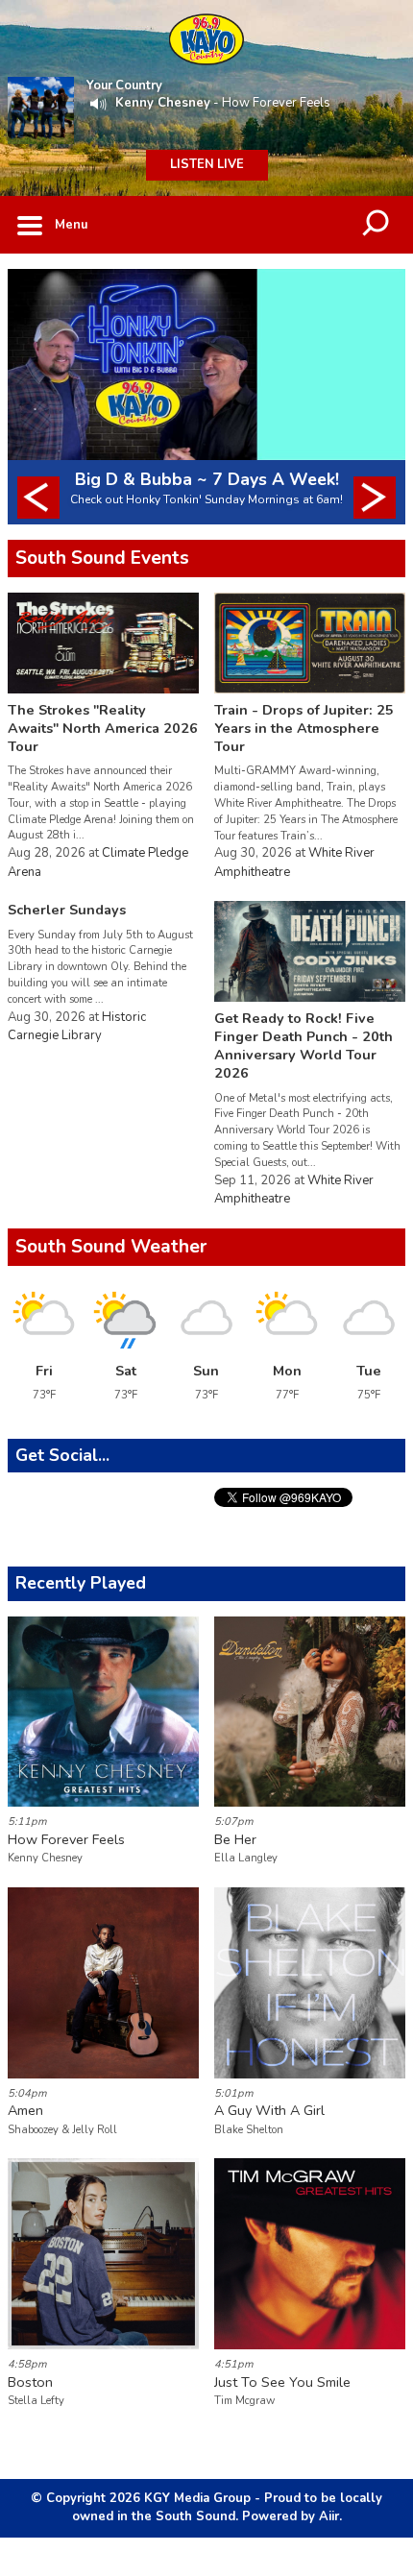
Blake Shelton (249, 2130)
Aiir (329, 2516)
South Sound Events (102, 558)
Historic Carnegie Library (77, 1027)
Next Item (375, 498)
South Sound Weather (111, 1247)
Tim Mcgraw (244, 2401)
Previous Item (38, 498)
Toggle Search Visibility (377, 225)
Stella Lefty (36, 2401)
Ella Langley (246, 1858)
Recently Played (81, 1583)
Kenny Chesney (163, 103)
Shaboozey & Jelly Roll (62, 2130)
